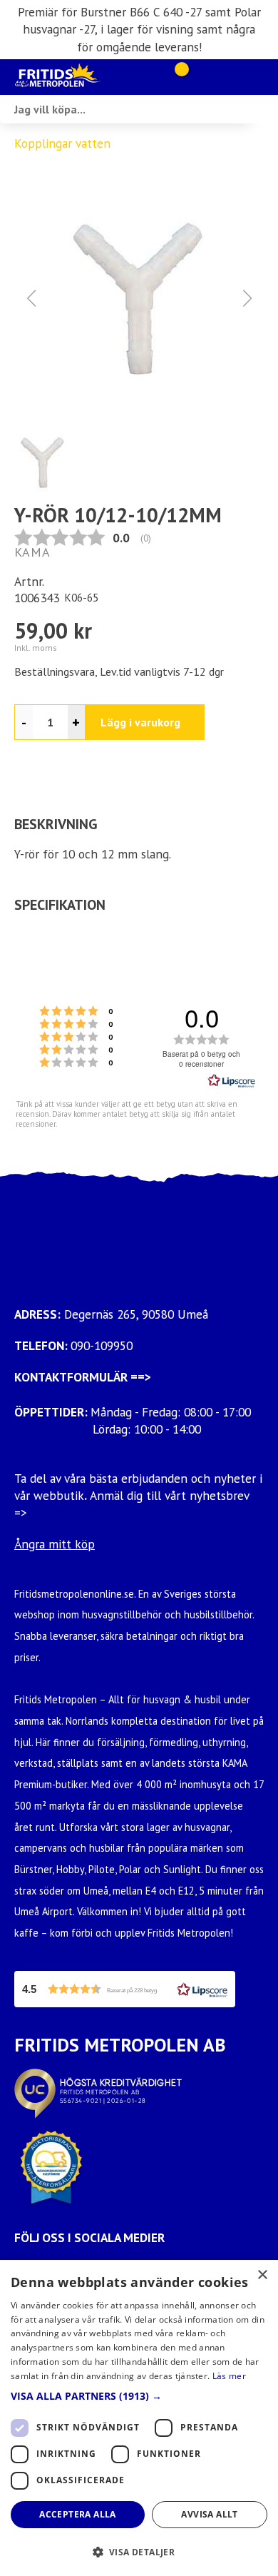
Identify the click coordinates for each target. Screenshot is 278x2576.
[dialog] (139, 2418)
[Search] (264, 109)
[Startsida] (82, 77)
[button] (139, 298)
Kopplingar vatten (62, 143)
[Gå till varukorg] (176, 77)
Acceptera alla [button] (78, 2514)
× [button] (262, 2275)
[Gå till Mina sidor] (201, 77)
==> (141, 1377)
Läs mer (229, 2376)
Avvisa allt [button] (209, 2514)
